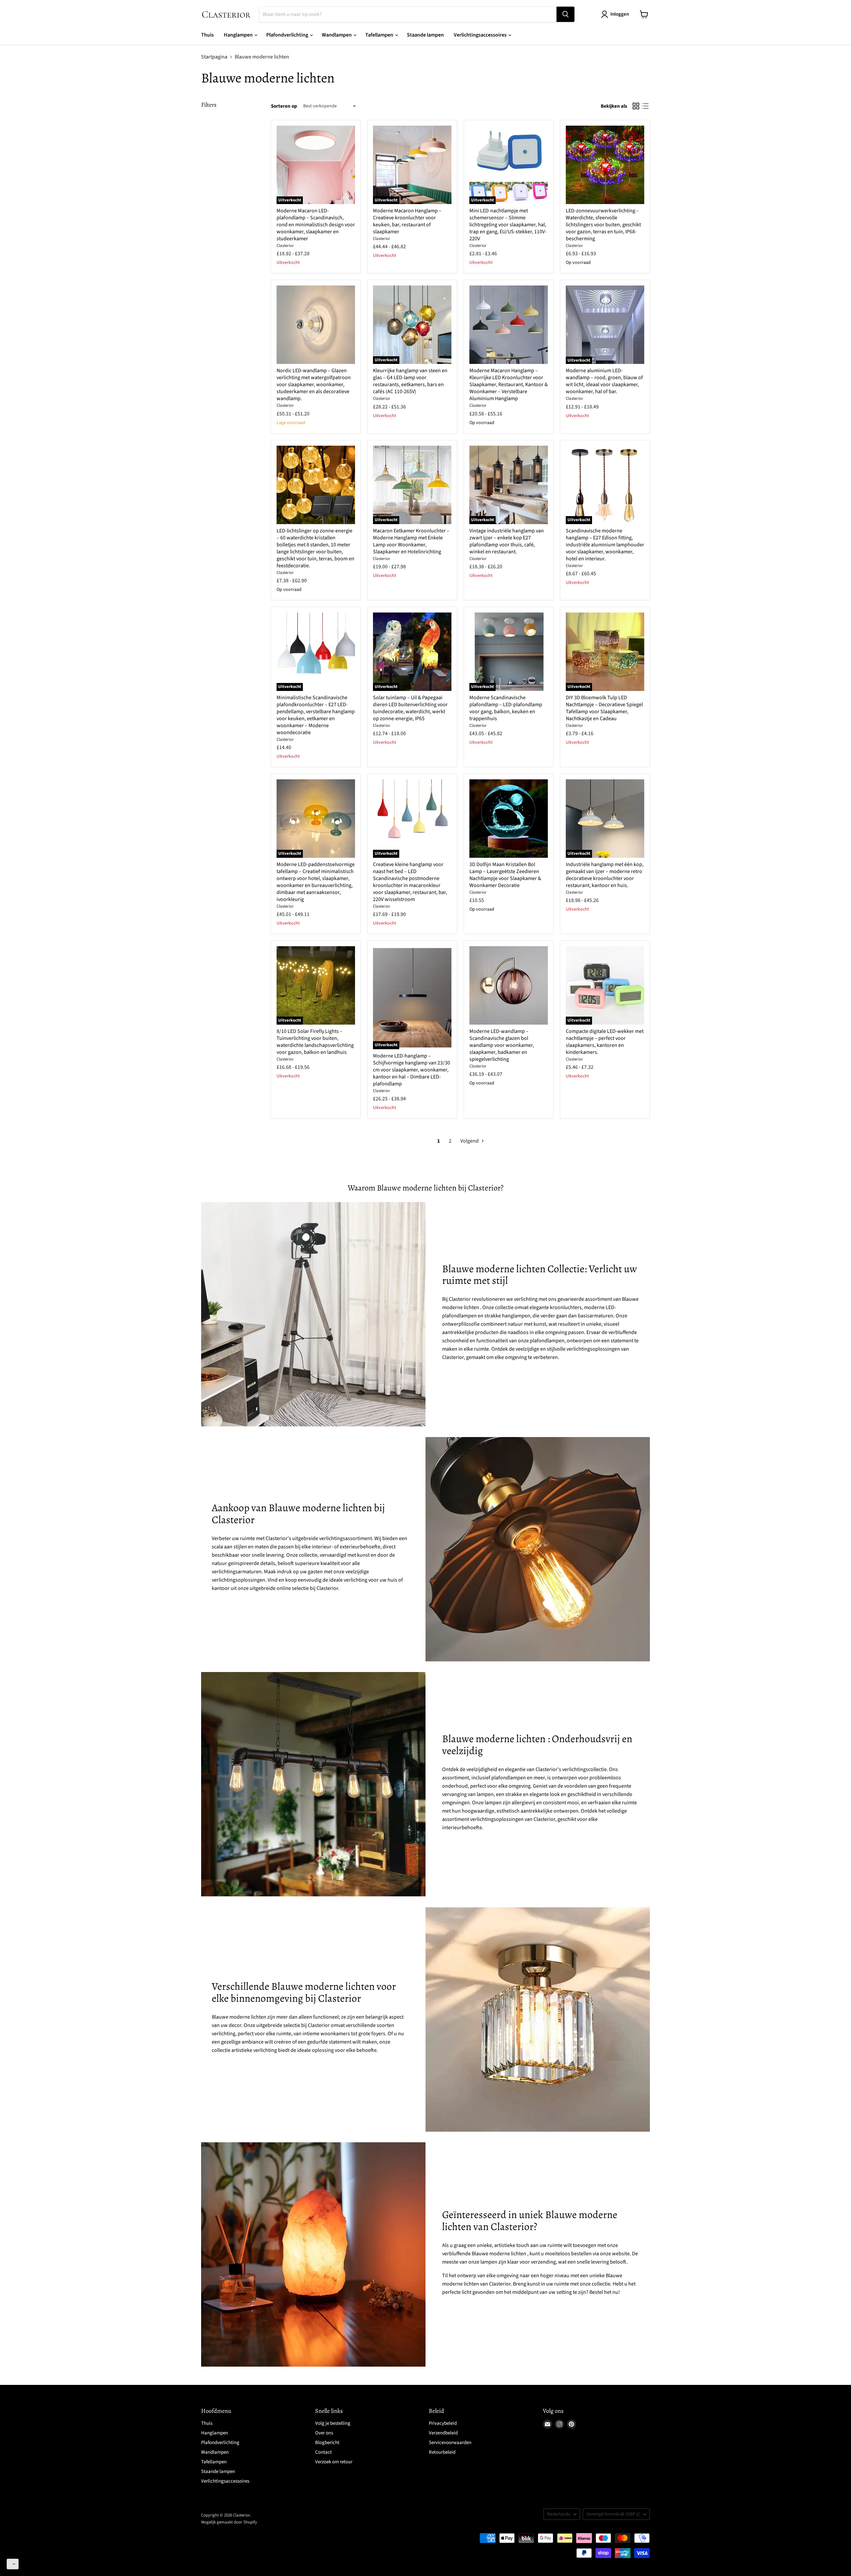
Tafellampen (380, 35)
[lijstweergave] (645, 106)
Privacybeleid (443, 2423)
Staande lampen (425, 35)
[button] (13, 2564)
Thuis (207, 35)
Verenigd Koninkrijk (613, 2514)
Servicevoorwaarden (450, 2443)
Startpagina (214, 57)
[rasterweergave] (636, 106)
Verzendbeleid (443, 2433)
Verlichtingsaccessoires (481, 35)
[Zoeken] (565, 14)
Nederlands (559, 2514)
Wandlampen (337, 35)
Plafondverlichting (288, 35)
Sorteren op (284, 106)
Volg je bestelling (333, 2423)
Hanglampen (239, 35)
